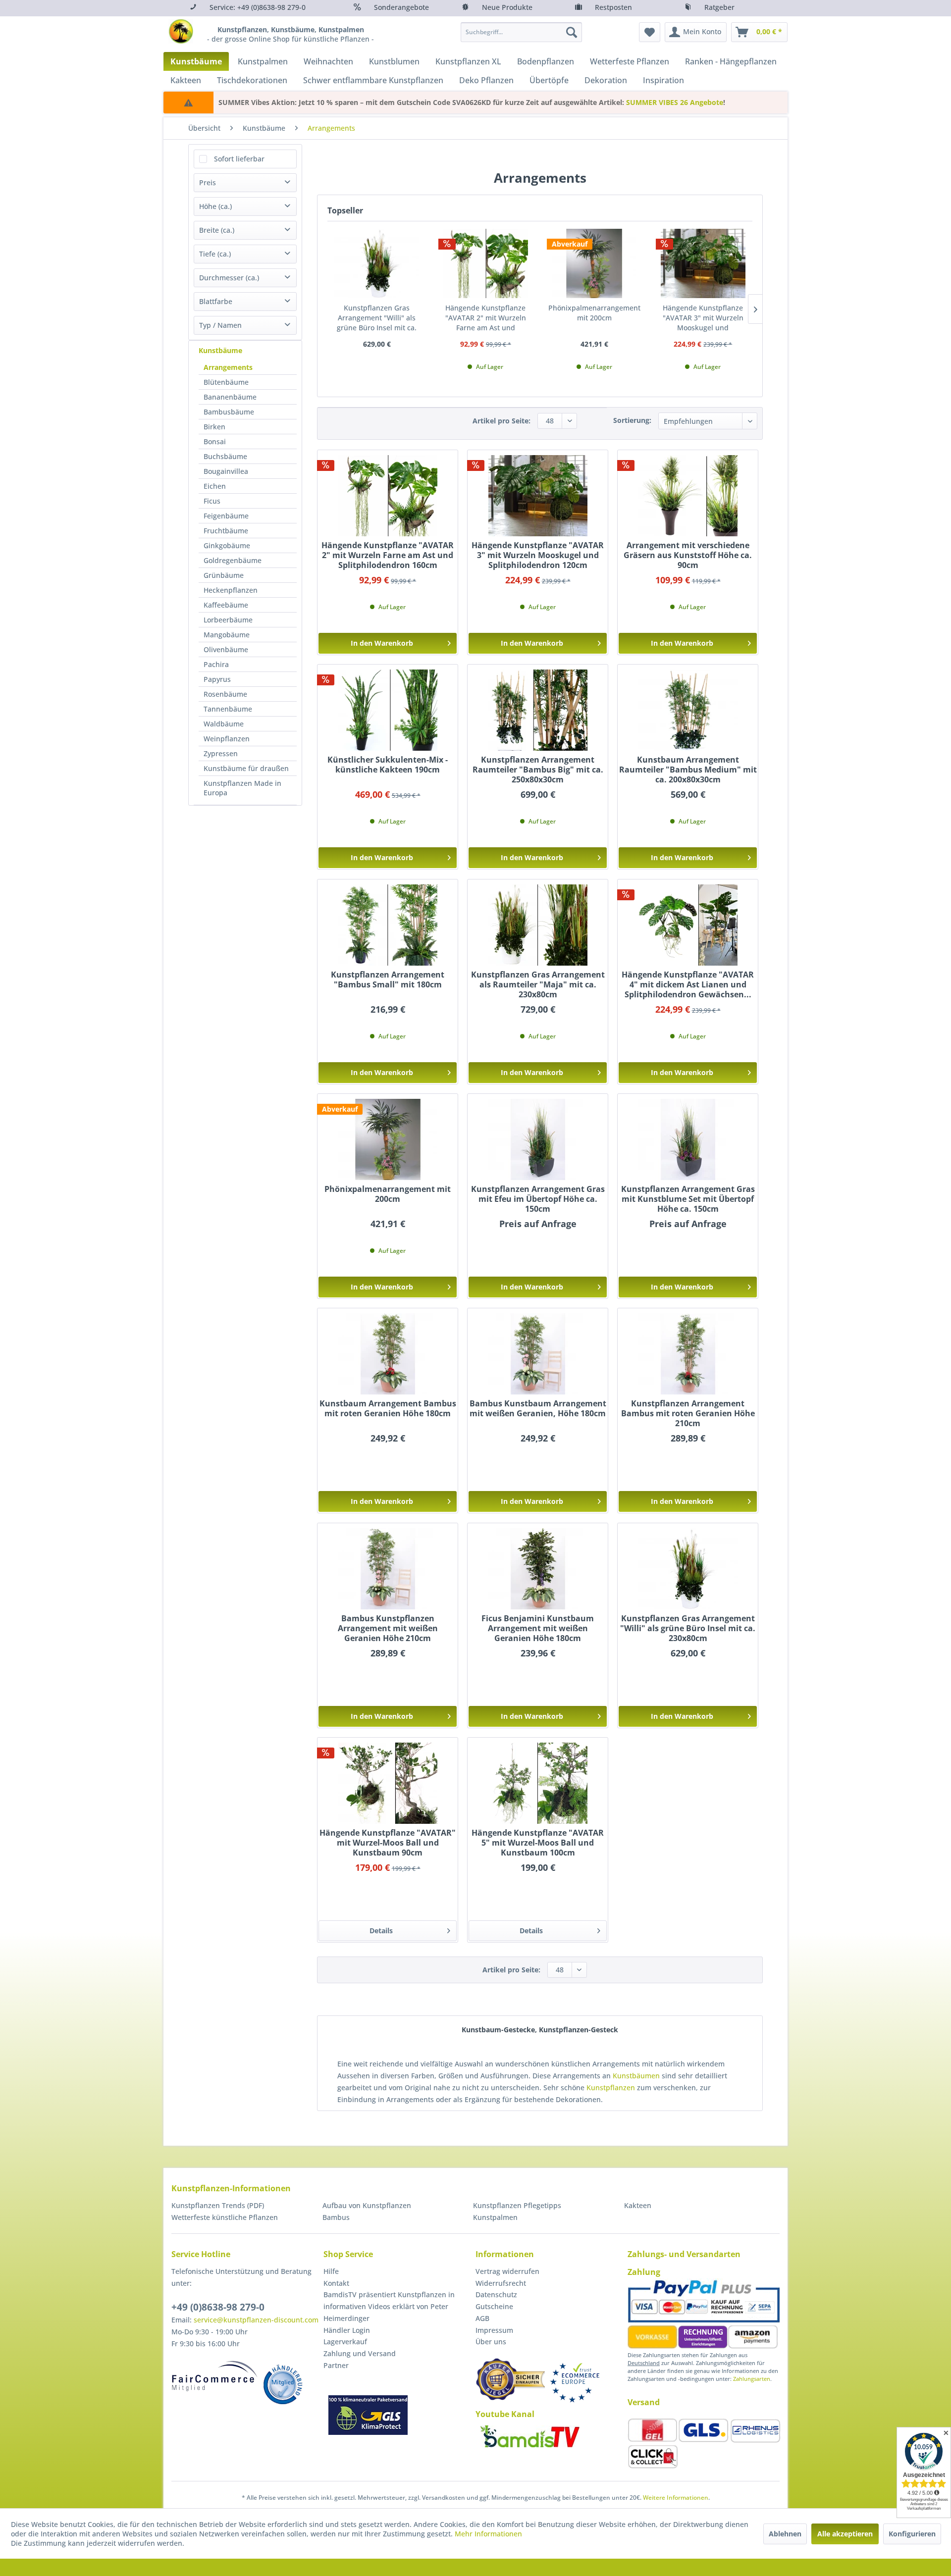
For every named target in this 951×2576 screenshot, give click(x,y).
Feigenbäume (226, 516)
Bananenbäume (230, 397)
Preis (208, 182)
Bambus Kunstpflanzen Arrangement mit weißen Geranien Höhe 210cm (388, 1628)
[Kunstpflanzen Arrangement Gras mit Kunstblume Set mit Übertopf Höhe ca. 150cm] (688, 1139)
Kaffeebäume (226, 605)
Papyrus (217, 679)
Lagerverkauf (345, 2342)
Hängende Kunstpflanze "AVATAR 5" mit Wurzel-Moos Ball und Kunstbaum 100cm (538, 1843)
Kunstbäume (220, 350)
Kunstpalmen (495, 2217)
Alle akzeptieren (845, 2534)
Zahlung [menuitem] (644, 2272)
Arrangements (228, 367)
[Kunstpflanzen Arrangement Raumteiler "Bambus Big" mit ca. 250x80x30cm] (538, 710)
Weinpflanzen (227, 739)
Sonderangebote (401, 7)
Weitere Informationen (676, 2498)
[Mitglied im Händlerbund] (283, 2384)
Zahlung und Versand (360, 2353)
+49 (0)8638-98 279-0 (218, 2307)
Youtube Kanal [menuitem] (505, 2414)
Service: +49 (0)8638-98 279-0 (258, 7)
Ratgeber (719, 7)
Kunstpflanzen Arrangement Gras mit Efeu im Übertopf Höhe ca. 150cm (538, 1199)
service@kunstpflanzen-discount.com (256, 2320)
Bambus (336, 2217)
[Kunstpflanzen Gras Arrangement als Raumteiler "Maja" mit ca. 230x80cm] (538, 925)
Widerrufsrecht (501, 2283)
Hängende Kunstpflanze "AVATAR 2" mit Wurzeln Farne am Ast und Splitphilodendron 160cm (485, 318)
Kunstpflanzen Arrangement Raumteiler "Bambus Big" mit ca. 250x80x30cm (538, 770)
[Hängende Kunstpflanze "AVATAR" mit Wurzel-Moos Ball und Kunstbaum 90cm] (388, 1783)
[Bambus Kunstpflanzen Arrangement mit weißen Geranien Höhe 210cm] (388, 1569)
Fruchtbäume (226, 531)
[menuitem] (521, 32)
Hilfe (331, 2271)
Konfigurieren (912, 2534)
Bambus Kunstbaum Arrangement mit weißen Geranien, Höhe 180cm (538, 1409)
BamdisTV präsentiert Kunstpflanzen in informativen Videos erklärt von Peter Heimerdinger (389, 2306)
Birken (214, 427)
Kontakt (336, 2283)
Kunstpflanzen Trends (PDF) (218, 2205)
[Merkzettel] (650, 32)
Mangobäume (227, 635)
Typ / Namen (220, 325)
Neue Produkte (507, 7)
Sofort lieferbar (239, 159)
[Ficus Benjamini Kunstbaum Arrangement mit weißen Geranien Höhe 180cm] (538, 1569)
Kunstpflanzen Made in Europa (242, 788)
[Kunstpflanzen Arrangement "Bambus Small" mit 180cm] (388, 925)
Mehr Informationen (488, 2534)
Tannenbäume (228, 709)
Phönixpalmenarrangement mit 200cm (594, 313)
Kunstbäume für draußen (246, 768)
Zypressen (221, 753)
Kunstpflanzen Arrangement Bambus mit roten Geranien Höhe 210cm (688, 1413)
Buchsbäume (225, 456)
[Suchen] (572, 32)
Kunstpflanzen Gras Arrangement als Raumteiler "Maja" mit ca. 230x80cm (538, 984)
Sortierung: (632, 420)
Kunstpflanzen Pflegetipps (517, 2205)
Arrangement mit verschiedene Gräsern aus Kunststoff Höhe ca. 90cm (688, 555)
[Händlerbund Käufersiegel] (510, 2379)
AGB (482, 2318)
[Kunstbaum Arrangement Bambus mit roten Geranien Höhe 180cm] (388, 1354)
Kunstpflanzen (611, 2087)
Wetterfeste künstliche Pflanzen (225, 2217)
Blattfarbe (216, 301)
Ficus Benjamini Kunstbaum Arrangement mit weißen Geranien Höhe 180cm (538, 1628)
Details (381, 1931)
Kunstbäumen (636, 2076)
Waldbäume (224, 724)
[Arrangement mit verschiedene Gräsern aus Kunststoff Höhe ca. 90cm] (688, 496)
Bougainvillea (226, 471)
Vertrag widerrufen (507, 2271)
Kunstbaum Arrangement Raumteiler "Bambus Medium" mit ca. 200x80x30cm (688, 770)
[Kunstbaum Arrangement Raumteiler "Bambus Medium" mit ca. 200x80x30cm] (688, 710)
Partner (336, 2365)
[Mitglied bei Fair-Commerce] (215, 2376)
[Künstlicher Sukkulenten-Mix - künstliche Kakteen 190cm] (388, 710)
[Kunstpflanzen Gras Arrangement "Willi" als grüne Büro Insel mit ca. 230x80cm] (377, 263)
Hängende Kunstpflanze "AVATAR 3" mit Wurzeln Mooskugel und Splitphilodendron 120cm (703, 318)
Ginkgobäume (227, 545)
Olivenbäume (226, 649)
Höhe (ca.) (215, 206)
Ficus (212, 501)
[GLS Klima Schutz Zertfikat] (368, 2415)
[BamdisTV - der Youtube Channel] (530, 2436)
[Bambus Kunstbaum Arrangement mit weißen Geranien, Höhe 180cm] (538, 1354)
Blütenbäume (226, 382)
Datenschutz (496, 2294)
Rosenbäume (225, 694)
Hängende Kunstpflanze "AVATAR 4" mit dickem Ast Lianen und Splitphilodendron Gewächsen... (688, 984)
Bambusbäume (229, 412)
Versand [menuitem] (644, 2402)
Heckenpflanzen (231, 590)
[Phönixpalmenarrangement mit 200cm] (594, 263)
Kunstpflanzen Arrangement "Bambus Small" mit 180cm (388, 980)
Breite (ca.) (217, 230)
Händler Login (347, 2330)
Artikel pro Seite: (502, 421)
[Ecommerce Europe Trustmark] (575, 2383)
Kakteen (638, 2205)
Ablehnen (785, 2534)
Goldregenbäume (233, 560)
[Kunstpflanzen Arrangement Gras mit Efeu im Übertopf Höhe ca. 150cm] (538, 1139)
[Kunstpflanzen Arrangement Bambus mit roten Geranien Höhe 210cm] (688, 1354)
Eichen (215, 486)
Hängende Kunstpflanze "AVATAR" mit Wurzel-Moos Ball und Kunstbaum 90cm (388, 1843)
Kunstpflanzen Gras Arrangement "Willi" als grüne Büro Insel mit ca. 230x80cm (377, 318)
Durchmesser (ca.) (229, 278)
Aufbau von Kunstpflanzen (367, 2205)
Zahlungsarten (752, 2379)
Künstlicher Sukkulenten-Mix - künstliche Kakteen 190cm (388, 765)
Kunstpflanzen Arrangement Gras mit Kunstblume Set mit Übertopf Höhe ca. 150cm (688, 1199)
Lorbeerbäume (228, 620)
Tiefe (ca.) (215, 254)
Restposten (613, 7)
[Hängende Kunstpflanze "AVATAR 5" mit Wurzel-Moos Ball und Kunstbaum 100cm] (538, 1783)
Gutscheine (494, 2306)
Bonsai (215, 441)
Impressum (494, 2330)
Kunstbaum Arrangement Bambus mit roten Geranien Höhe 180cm (388, 1409)
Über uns (491, 2342)
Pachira (216, 664)
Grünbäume (224, 575)
